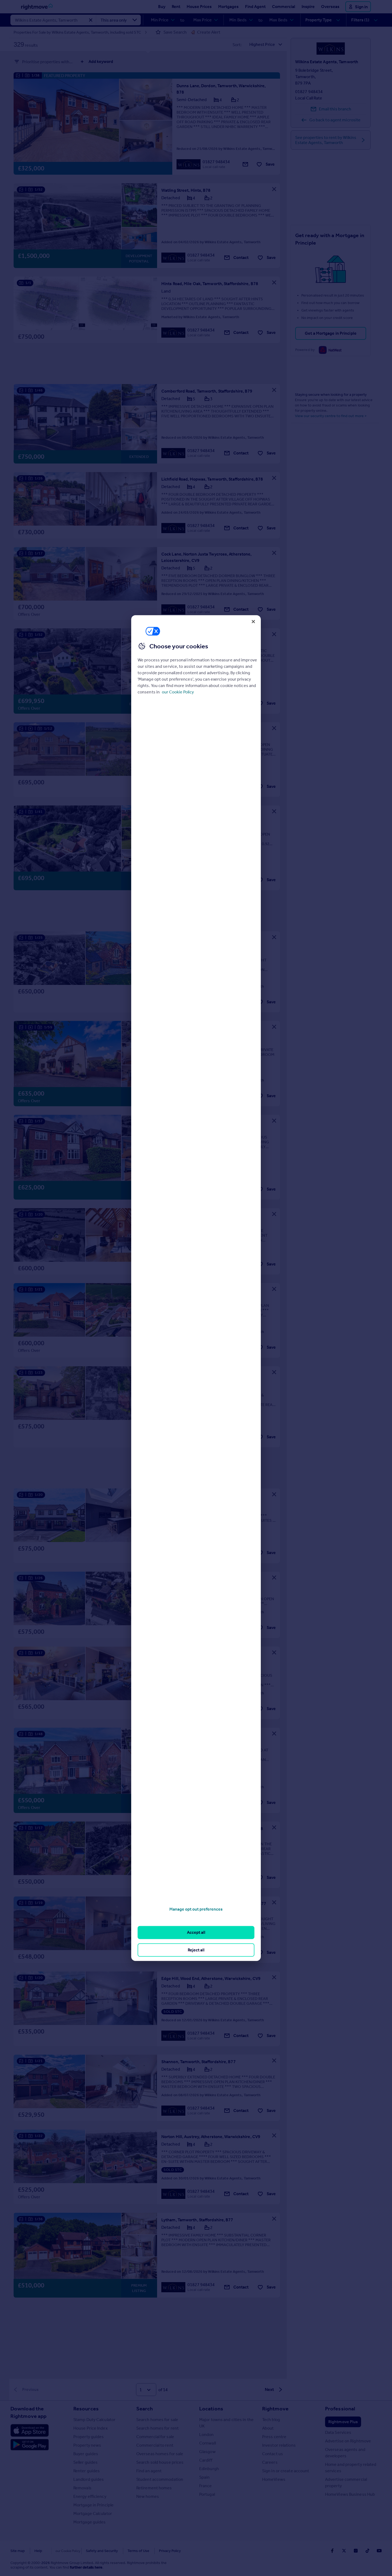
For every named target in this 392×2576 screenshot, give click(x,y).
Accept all (196, 1932)
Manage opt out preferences (196, 1909)
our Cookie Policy (178, 692)
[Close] (253, 621)
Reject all (196, 1950)
